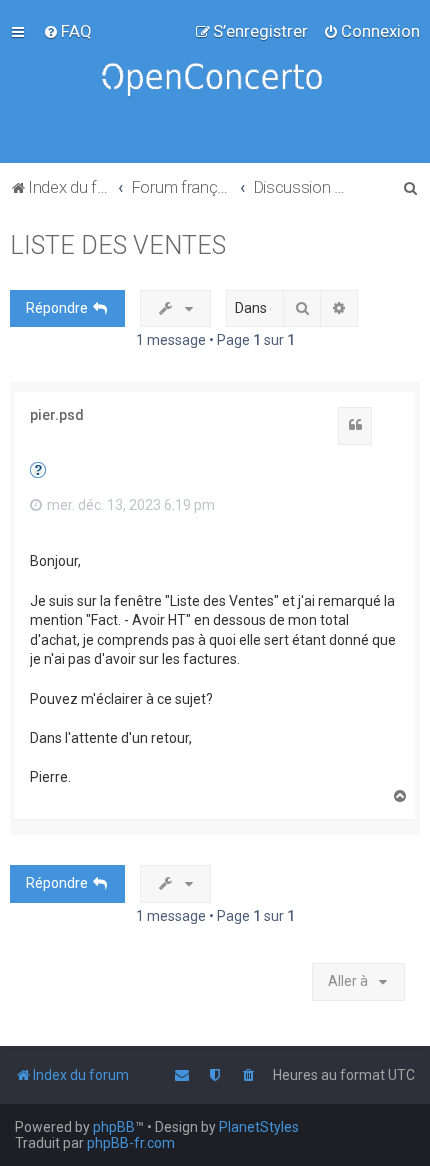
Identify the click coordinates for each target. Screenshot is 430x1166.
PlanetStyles (259, 1127)
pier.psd (57, 415)
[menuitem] (67, 31)
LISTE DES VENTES (118, 245)
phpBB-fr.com (131, 1143)
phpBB (114, 1127)
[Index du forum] (215, 81)
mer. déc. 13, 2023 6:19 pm (129, 505)
